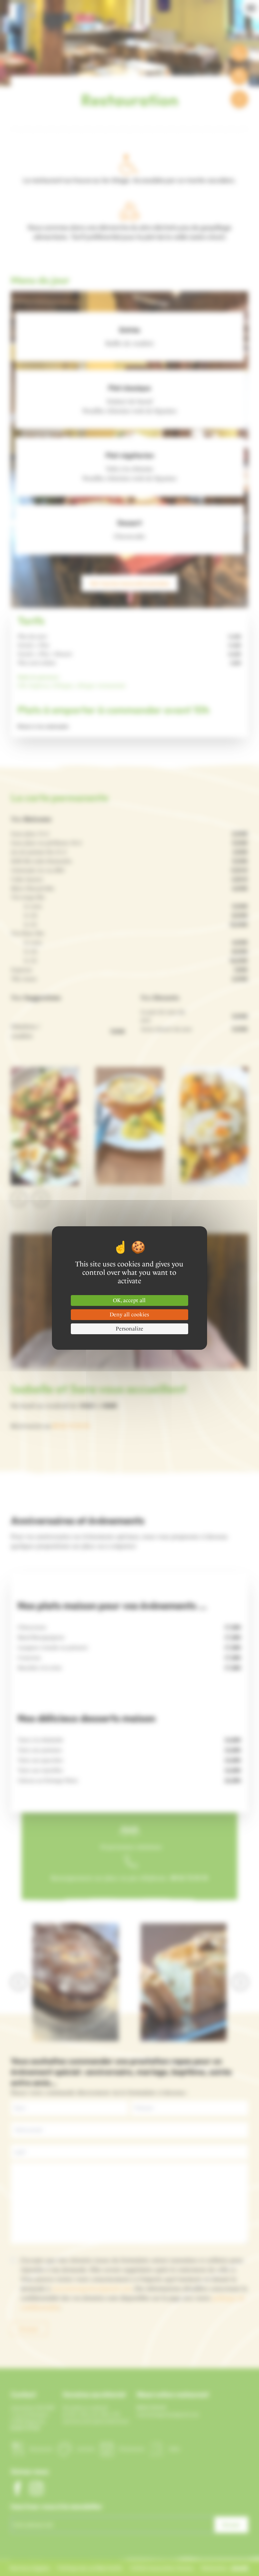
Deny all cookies (129, 1314)
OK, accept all (129, 1300)
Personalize (129, 1329)
